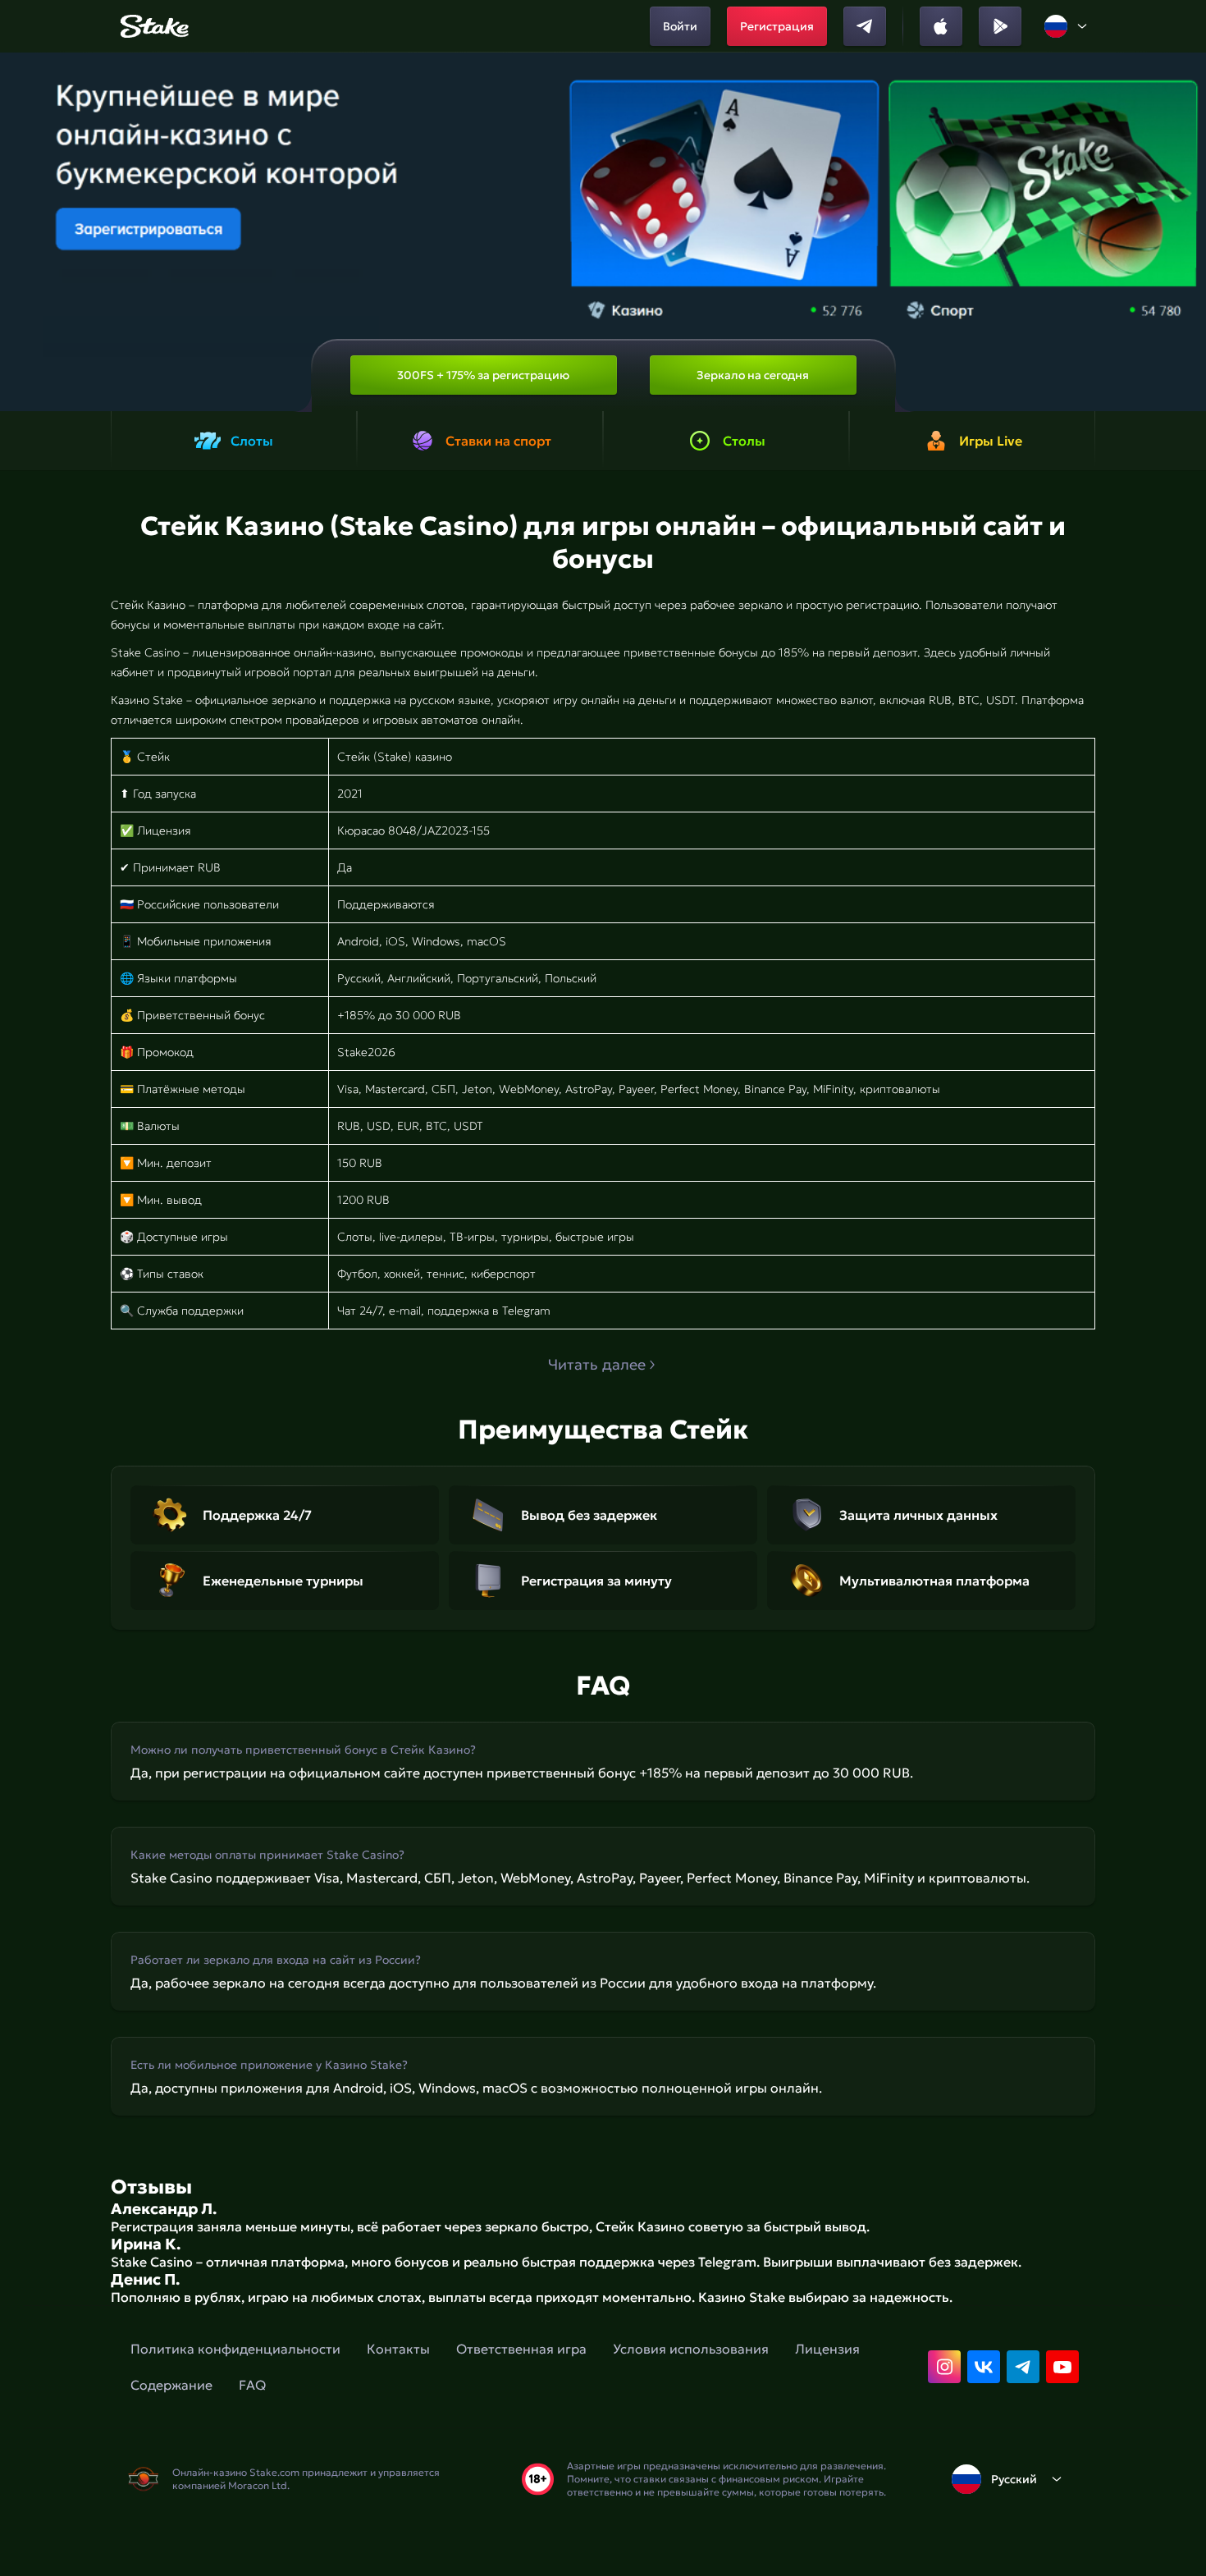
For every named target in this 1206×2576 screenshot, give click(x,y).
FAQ (252, 2385)
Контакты (398, 2349)
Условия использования (691, 2349)
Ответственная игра (521, 2349)
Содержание (171, 2385)
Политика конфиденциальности (235, 2349)
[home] (152, 26)
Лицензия (827, 2349)
